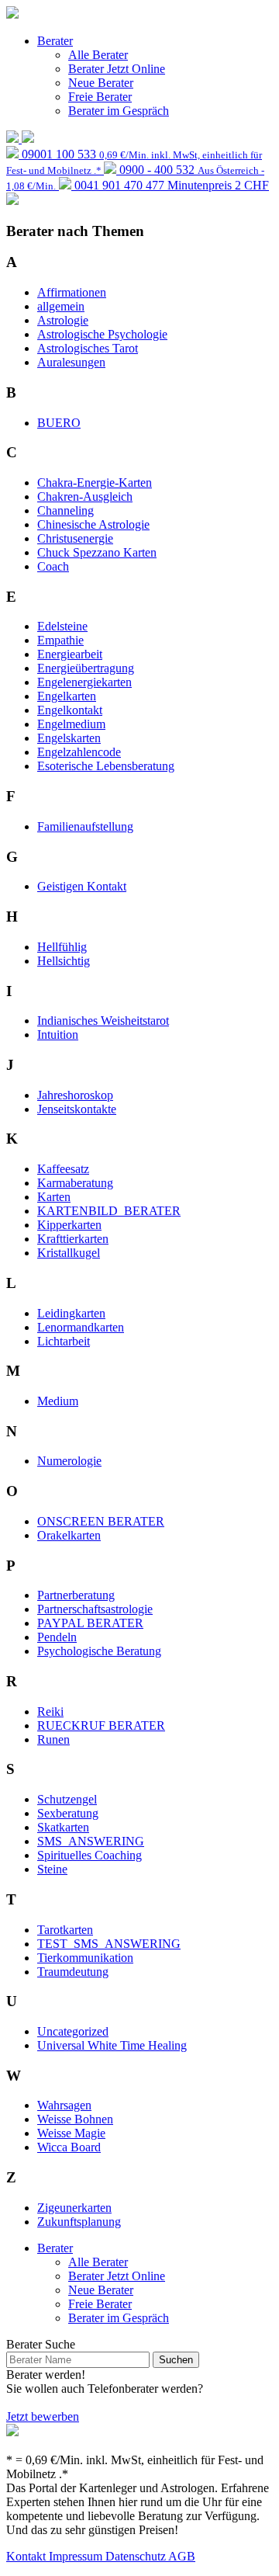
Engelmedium (71, 724)
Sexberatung (68, 1813)
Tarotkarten (65, 1930)
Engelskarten (69, 738)
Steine (52, 1869)
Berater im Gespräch (119, 111)
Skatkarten (63, 1827)
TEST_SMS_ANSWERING (109, 1944)
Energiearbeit (70, 654)
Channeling (65, 510)
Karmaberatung (75, 1183)
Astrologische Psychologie (102, 334)
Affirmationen (72, 292)
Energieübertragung (86, 668)
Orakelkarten (69, 1535)
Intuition (58, 1035)
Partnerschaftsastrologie (95, 1609)
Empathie (60, 640)
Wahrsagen (64, 2105)
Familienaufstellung (85, 826)
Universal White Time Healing (112, 2045)
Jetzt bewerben (43, 2416)
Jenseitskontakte (77, 1109)
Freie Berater (100, 97)
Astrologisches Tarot (88, 348)
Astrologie (63, 320)
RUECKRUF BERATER (101, 1725)
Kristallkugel (69, 1253)
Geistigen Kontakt (82, 886)
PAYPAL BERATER (90, 1623)
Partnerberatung (76, 1595)
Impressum (77, 2556)
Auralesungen (71, 362)
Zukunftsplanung (79, 2222)
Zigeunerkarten (74, 2208)
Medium (58, 1401)
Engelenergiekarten (84, 682)
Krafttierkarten (73, 1239)
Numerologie (69, 1461)
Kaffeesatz (63, 1169)
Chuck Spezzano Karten (97, 552)
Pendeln (57, 1637)
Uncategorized (73, 2031)
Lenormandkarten (81, 1327)
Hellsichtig (64, 961)
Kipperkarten (69, 1225)
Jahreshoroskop (75, 1095)
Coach (53, 566)
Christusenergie (75, 538)
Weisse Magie (71, 2133)
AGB (182, 2556)
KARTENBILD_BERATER (109, 1211)
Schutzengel (67, 1799)
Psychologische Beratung (99, 1651)
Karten (54, 1197)
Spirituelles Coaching (90, 1855)
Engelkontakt (70, 710)
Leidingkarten (71, 1313)
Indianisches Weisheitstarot (103, 1021)
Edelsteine (62, 626)
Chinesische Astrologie (93, 524)
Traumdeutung (73, 1972)
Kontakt (28, 2556)
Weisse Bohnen (75, 2119)
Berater (55, 41)
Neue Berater (101, 83)
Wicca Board (69, 2147)
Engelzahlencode (79, 752)
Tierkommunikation (85, 1958)
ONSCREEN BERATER (101, 1521)
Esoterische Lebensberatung (106, 766)
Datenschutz (137, 2556)
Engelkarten (67, 696)
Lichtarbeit (64, 1341)
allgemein (61, 306)
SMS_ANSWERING (91, 1841)
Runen (53, 1739)
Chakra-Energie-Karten (95, 483)
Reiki (50, 1712)
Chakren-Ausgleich (85, 496)
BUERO (59, 423)
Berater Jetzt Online (117, 69)
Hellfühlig (62, 947)
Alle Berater (98, 55)
